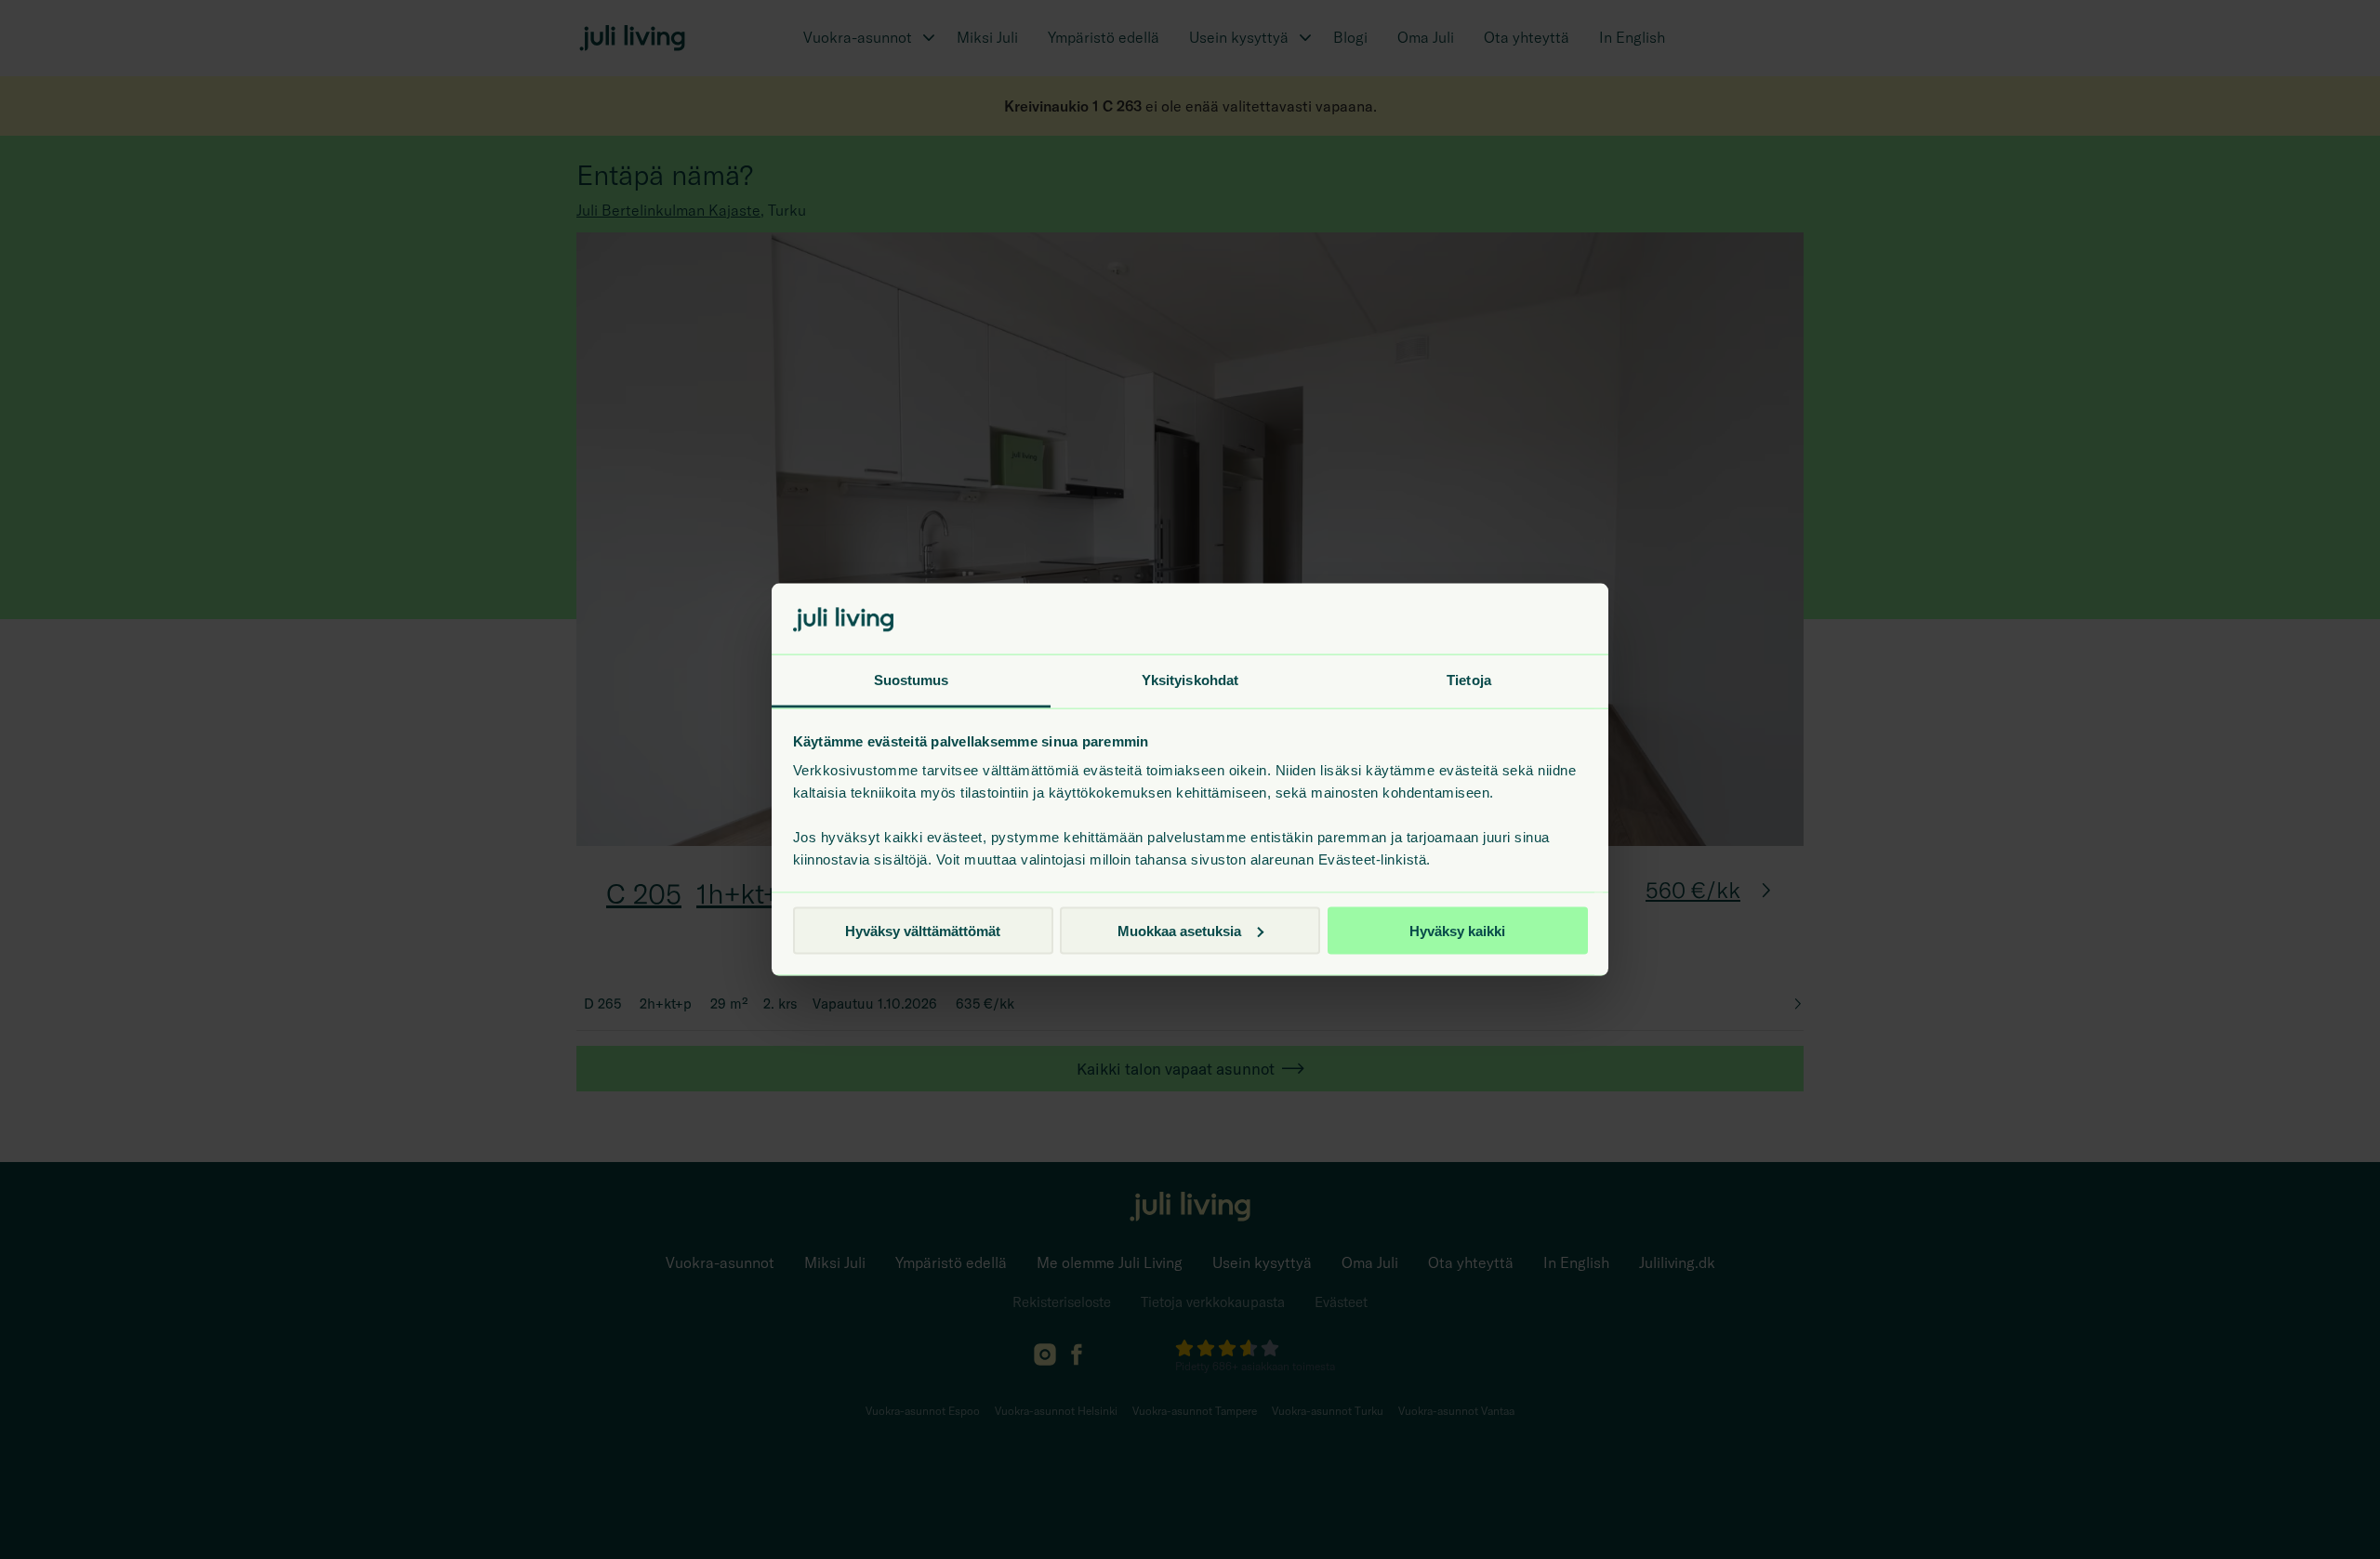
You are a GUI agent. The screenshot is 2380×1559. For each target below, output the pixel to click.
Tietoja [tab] (1469, 680)
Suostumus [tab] (912, 680)
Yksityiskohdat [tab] (1190, 680)
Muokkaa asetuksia (1179, 930)
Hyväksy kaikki (1457, 930)
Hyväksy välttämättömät (923, 930)
